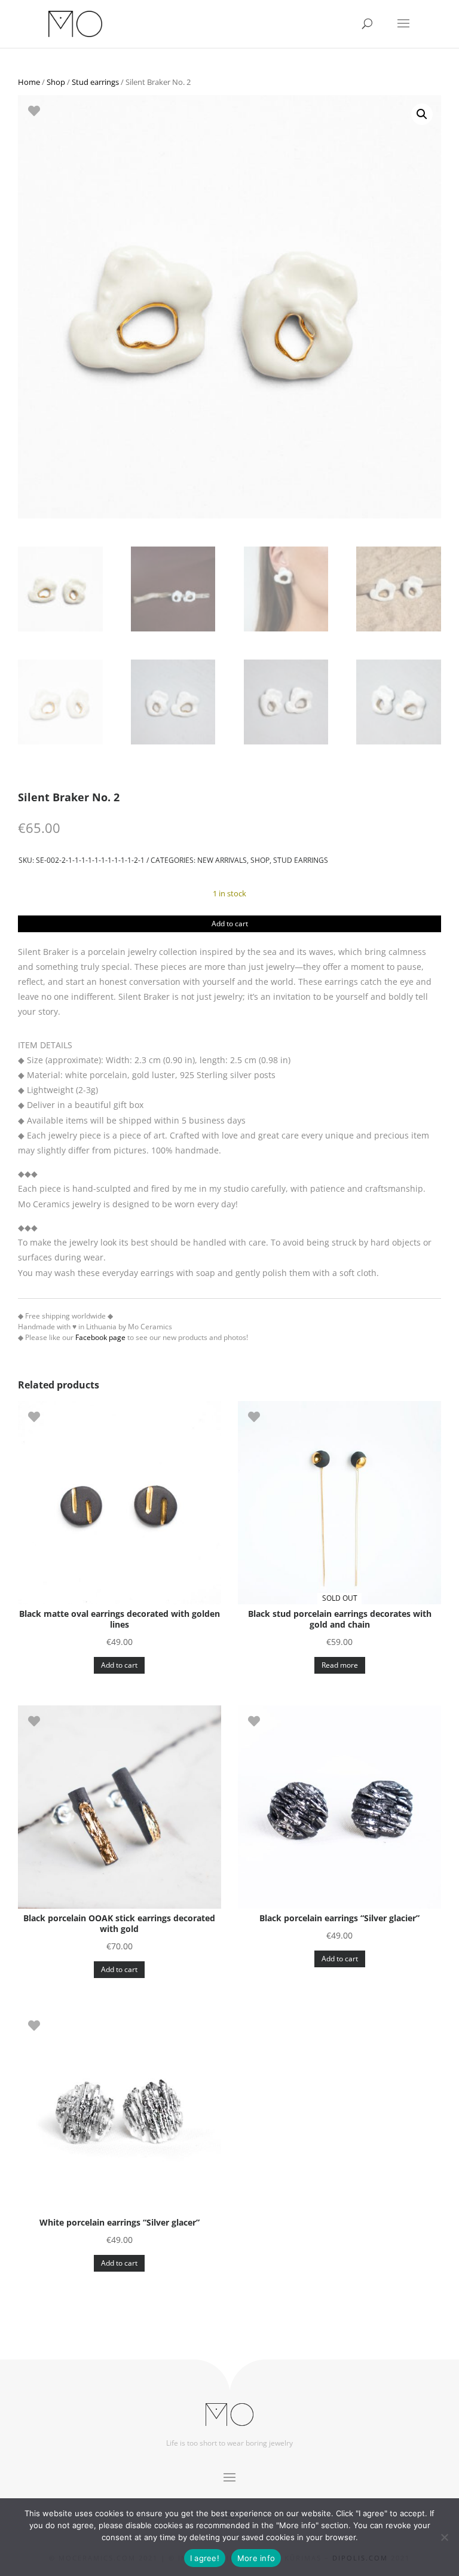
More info (256, 2558)
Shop (56, 82)
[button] (422, 114)
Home (29, 82)
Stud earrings (95, 82)
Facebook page (100, 1337)
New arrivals (222, 860)
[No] (444, 2537)
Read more (340, 1665)
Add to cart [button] (119, 1665)
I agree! (205, 2558)
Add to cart (230, 924)
